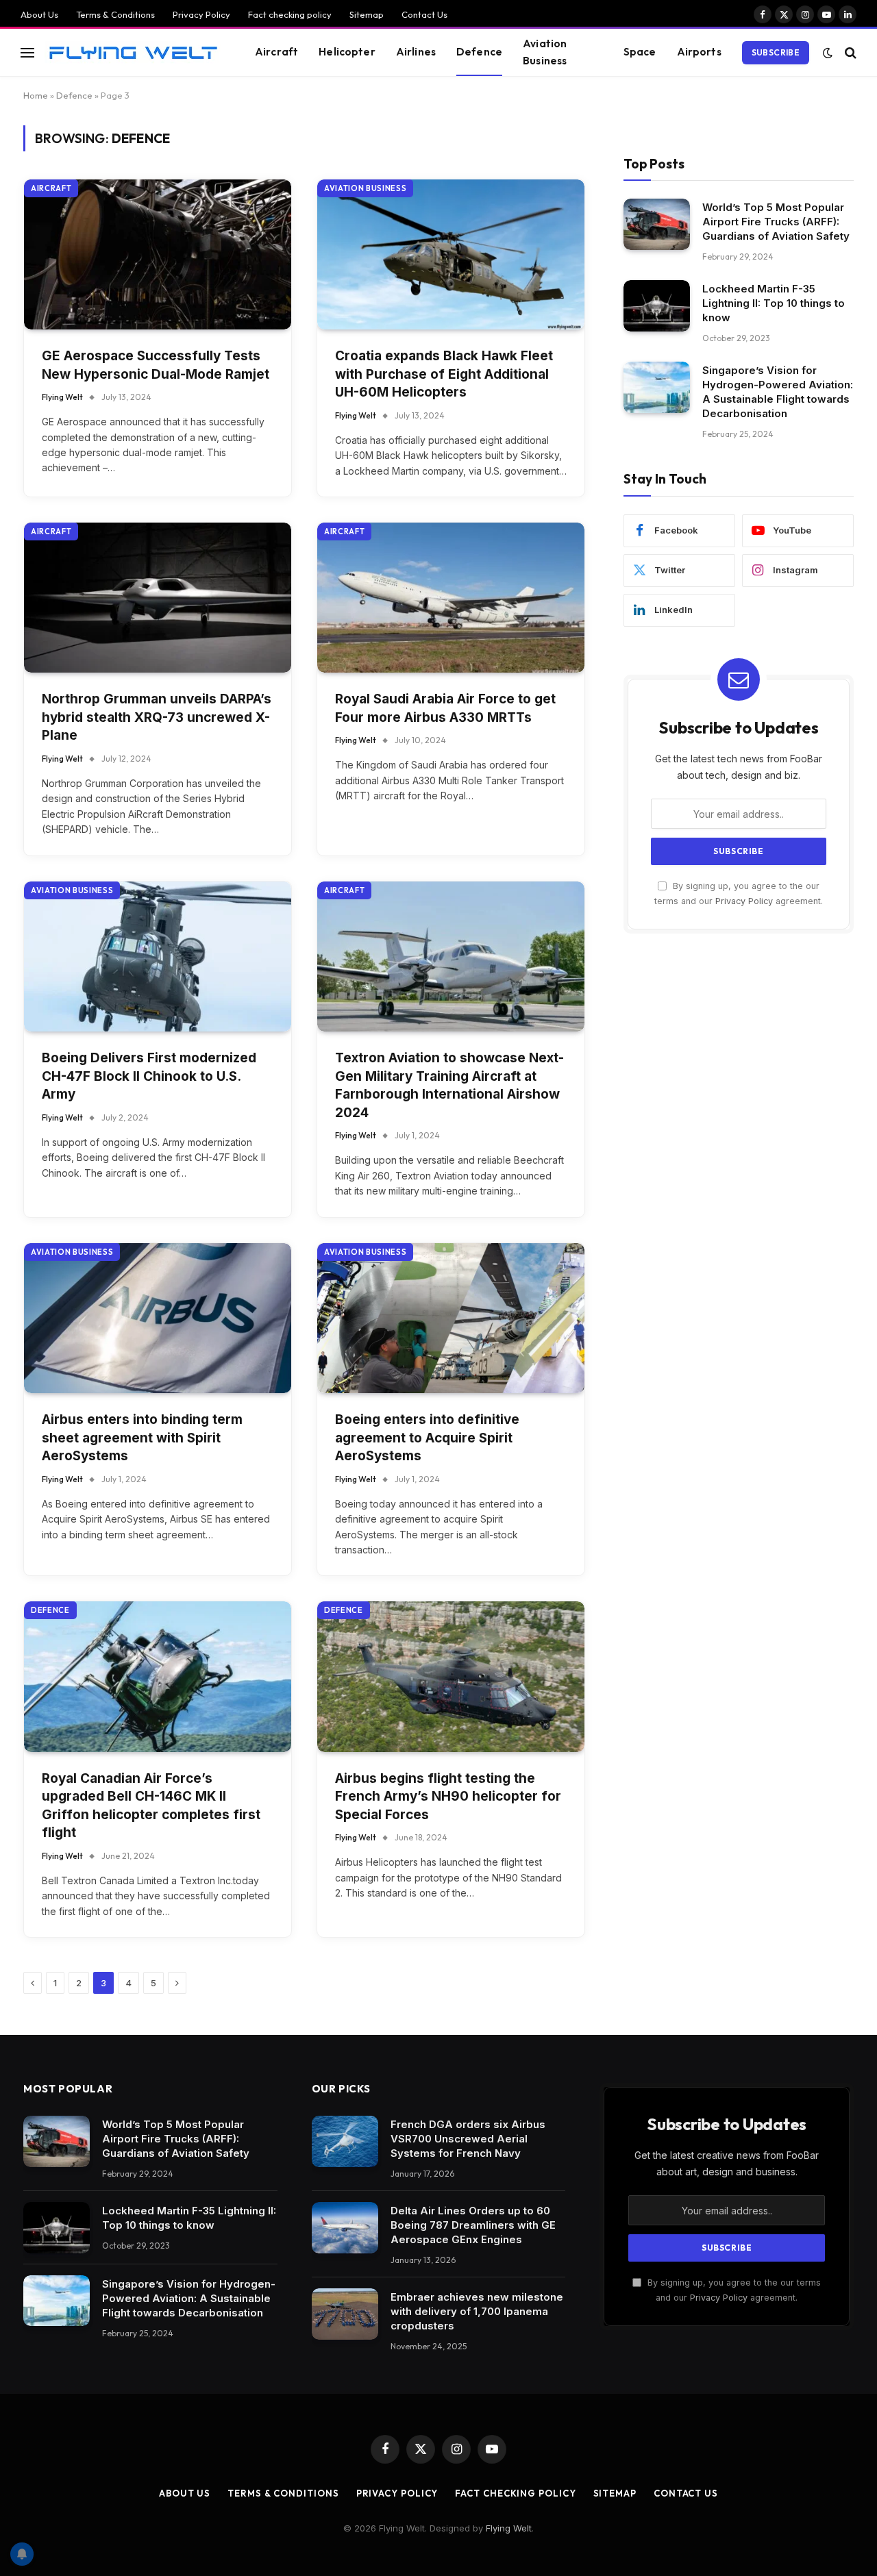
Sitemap (367, 14)
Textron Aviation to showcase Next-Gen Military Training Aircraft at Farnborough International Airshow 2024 (449, 1085)
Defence (479, 52)
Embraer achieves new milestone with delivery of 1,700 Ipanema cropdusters (477, 2311)
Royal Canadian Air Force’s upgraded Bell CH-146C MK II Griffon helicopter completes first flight (151, 1806)
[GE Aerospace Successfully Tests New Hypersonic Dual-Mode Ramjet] (158, 254)
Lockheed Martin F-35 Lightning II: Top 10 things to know (774, 303)
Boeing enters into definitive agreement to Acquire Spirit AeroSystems (427, 1438)
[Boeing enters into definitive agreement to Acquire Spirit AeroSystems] (451, 1318)
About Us (39, 14)
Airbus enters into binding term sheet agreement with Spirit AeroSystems (142, 1438)
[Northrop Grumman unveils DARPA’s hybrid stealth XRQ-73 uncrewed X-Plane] (158, 598)
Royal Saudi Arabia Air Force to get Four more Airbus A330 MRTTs (445, 708)
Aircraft (276, 52)
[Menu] (27, 52)
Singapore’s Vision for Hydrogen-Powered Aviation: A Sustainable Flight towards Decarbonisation (778, 392)
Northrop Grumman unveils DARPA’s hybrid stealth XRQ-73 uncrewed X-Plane (157, 717)
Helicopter (347, 52)
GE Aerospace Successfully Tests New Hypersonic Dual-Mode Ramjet (156, 365)
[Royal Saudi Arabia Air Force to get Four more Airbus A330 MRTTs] (451, 598)
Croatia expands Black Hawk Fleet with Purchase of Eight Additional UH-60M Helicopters (444, 374)
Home (36, 95)
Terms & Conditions (115, 14)
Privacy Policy (201, 14)
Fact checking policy (290, 14)
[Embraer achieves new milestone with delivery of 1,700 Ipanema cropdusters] (345, 2314)
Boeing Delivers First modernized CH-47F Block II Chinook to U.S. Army (149, 1076)
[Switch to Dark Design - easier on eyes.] (828, 53)
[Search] (849, 52)
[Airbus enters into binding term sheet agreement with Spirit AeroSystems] (158, 1318)
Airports (699, 52)
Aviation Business (545, 52)
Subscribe (776, 52)
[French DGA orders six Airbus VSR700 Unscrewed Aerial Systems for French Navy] (345, 2141)
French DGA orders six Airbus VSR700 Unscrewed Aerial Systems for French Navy (468, 2139)
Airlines (416, 52)
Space (640, 52)
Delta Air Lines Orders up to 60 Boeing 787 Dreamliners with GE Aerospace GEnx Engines (473, 2225)
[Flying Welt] (133, 52)
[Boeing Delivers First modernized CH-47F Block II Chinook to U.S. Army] (158, 956)
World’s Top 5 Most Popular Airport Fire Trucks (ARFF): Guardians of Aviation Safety (776, 222)
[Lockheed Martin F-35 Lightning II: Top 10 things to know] (657, 306)
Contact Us (424, 14)
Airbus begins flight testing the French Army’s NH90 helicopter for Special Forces (448, 1797)
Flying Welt (62, 397)
